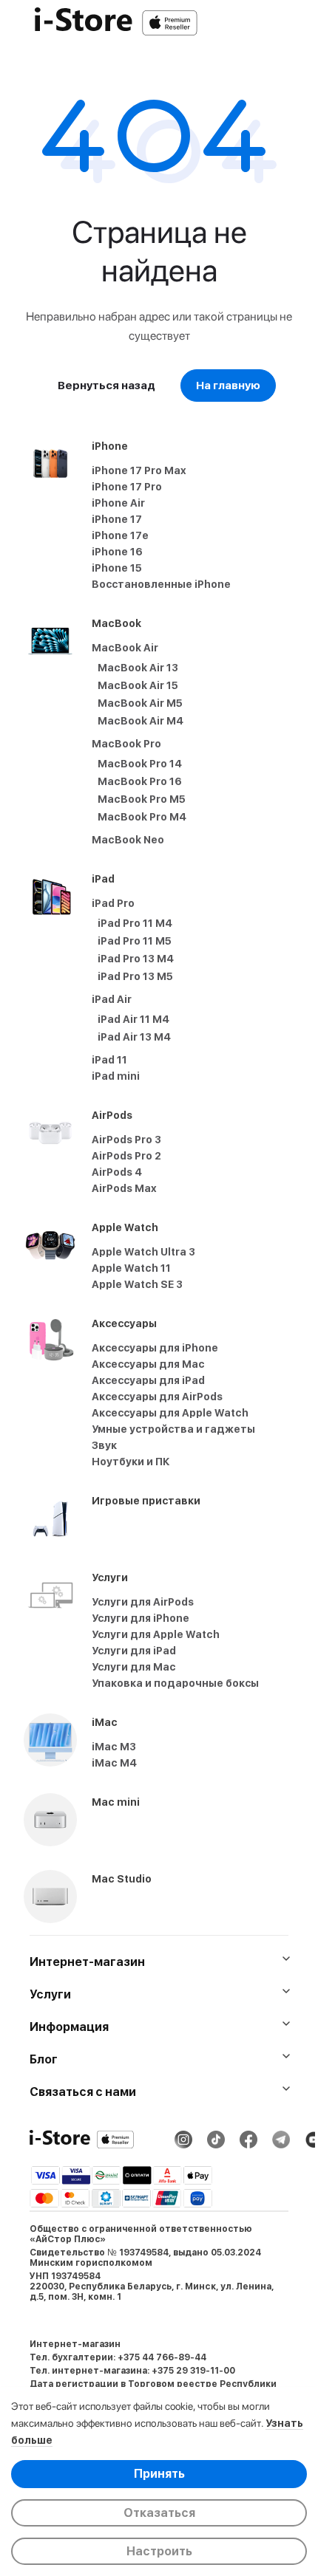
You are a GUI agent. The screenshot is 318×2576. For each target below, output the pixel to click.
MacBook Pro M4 (142, 817)
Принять (159, 2474)
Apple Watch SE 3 (137, 1284)
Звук (104, 1445)
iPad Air (112, 999)
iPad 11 (109, 1060)
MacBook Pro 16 (140, 781)
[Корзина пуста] (299, 23)
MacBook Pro (126, 744)
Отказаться (159, 2513)
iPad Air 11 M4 (133, 1019)
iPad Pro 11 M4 (135, 923)
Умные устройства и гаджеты (173, 1429)
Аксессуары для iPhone (155, 1348)
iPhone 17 (117, 519)
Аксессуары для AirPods (157, 1397)
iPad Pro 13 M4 (136, 959)
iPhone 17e (120, 535)
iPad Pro (113, 903)
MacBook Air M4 (141, 721)
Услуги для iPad (134, 1651)
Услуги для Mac (134, 1667)
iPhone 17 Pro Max (139, 470)
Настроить (159, 2551)
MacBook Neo (128, 840)
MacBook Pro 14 (140, 764)
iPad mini (116, 1076)
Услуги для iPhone (141, 1618)
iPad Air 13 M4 (134, 1037)
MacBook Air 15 (138, 685)
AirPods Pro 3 (126, 1140)
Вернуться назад (106, 386)
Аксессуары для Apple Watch (170, 1413)
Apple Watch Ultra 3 (143, 1252)
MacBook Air (125, 648)
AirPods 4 (117, 1172)
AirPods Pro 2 (126, 1156)
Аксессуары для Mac (148, 1364)
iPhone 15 (117, 568)
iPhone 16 (117, 552)
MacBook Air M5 (140, 703)
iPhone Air (118, 503)
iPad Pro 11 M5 (135, 941)
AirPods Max (124, 1188)
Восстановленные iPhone (161, 584)
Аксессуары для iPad (148, 1380)
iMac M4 (114, 1763)
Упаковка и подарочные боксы (175, 1683)
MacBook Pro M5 (142, 799)
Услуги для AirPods (143, 1602)
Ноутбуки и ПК (131, 1462)
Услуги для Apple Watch (156, 1634)
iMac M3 (114, 1747)
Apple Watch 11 (131, 1268)
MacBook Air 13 (138, 668)
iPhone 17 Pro (127, 487)
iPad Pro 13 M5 (135, 976)
